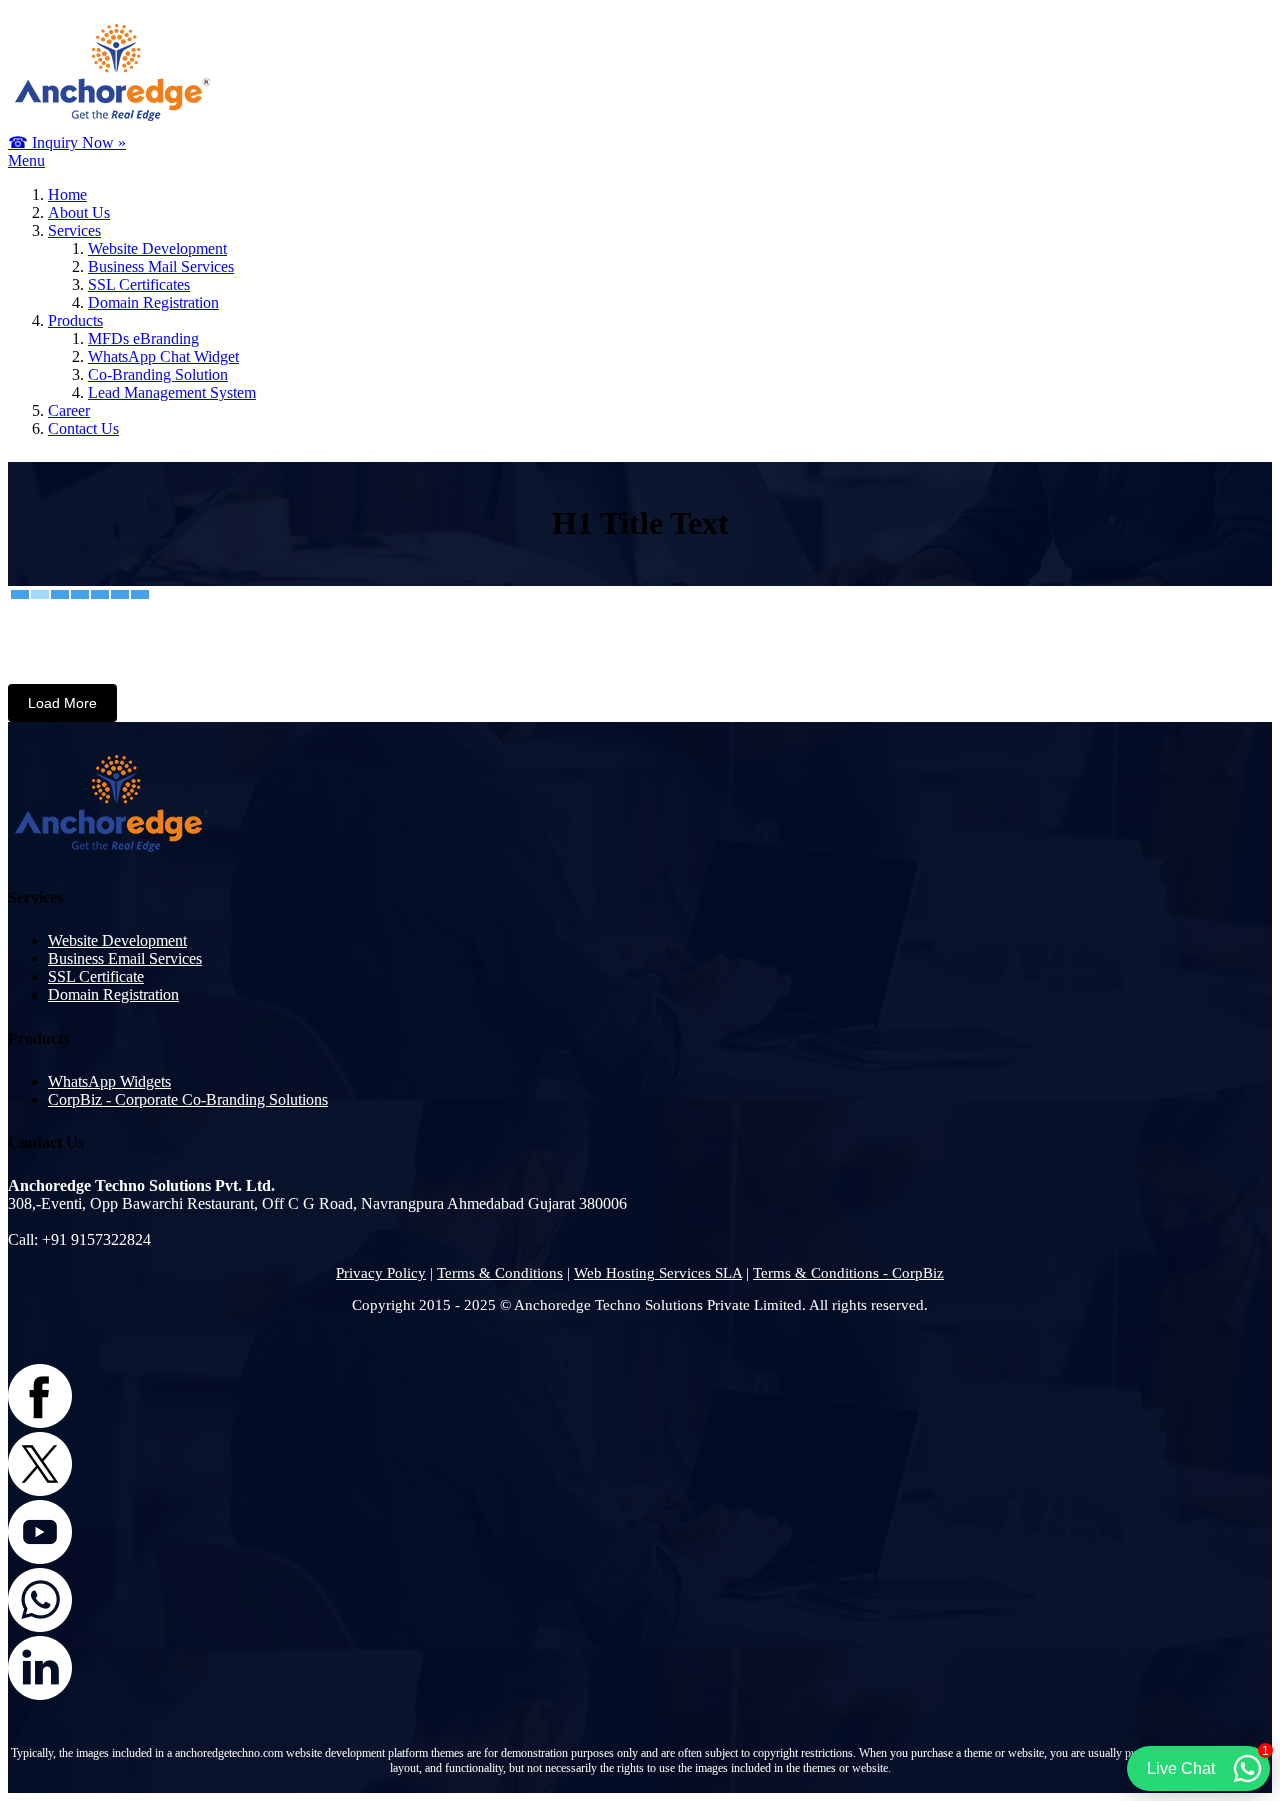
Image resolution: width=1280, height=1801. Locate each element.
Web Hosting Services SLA (658, 1273)
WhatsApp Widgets (109, 1081)
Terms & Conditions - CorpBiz (848, 1273)
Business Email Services (125, 958)
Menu (26, 160)
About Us (79, 212)
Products (75, 320)
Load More (62, 703)
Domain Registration (153, 302)
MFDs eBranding (143, 338)
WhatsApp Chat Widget (163, 356)
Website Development (157, 248)
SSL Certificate (96, 976)
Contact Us (83, 428)
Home (67, 194)
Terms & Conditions (500, 1273)
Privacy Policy (381, 1273)
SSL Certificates (139, 284)
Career (69, 410)
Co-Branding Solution (158, 374)
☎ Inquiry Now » (67, 142)
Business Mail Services (161, 266)
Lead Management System (172, 392)
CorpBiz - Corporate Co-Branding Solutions (188, 1099)
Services (74, 230)
